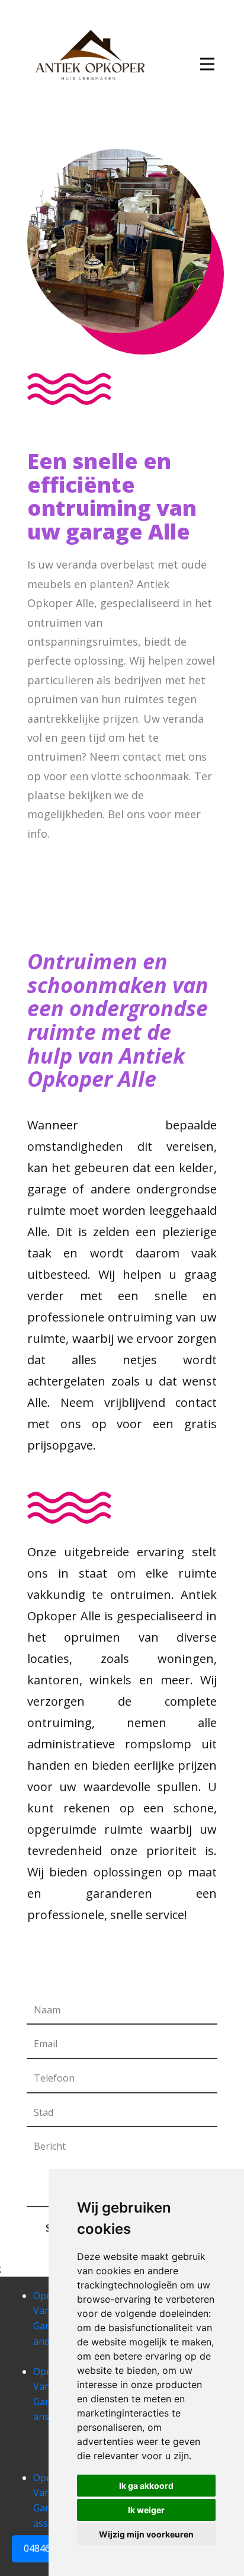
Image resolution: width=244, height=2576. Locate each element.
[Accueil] (89, 55)
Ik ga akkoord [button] (146, 2486)
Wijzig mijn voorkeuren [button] (146, 2534)
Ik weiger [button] (146, 2510)
